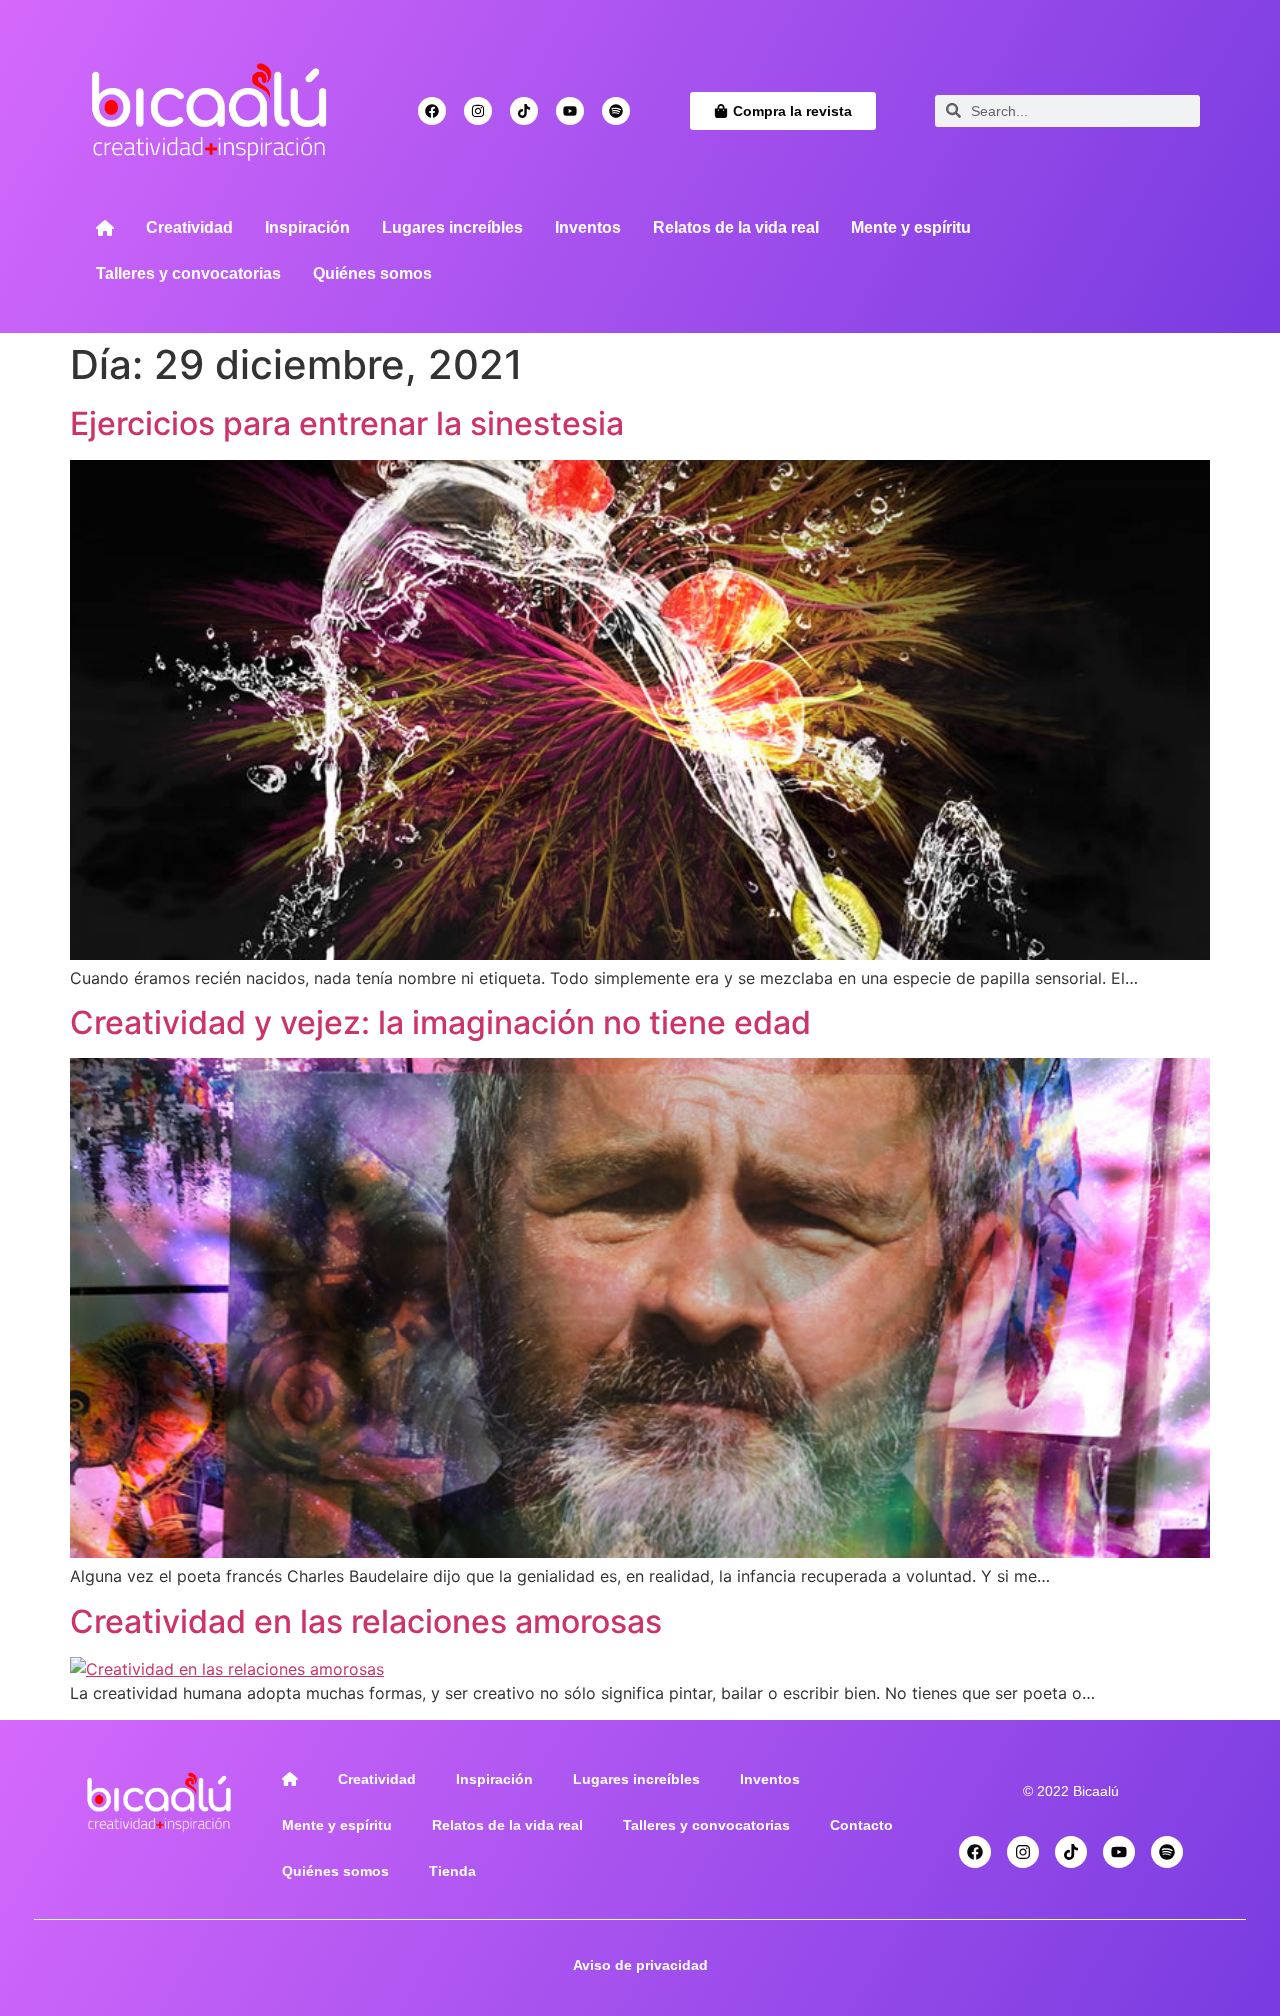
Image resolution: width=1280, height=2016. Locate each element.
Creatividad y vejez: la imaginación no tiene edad (440, 1022)
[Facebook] (432, 111)
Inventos (588, 227)
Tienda (452, 1871)
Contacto (861, 1825)
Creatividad (189, 227)
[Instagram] (478, 111)
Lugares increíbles (452, 227)
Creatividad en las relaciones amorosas (366, 1621)
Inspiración (307, 227)
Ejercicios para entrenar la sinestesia (347, 423)
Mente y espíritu (911, 227)
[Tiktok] (524, 111)
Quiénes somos (372, 273)
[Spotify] (616, 111)
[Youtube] (570, 111)
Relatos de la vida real (736, 227)
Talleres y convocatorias (188, 273)
